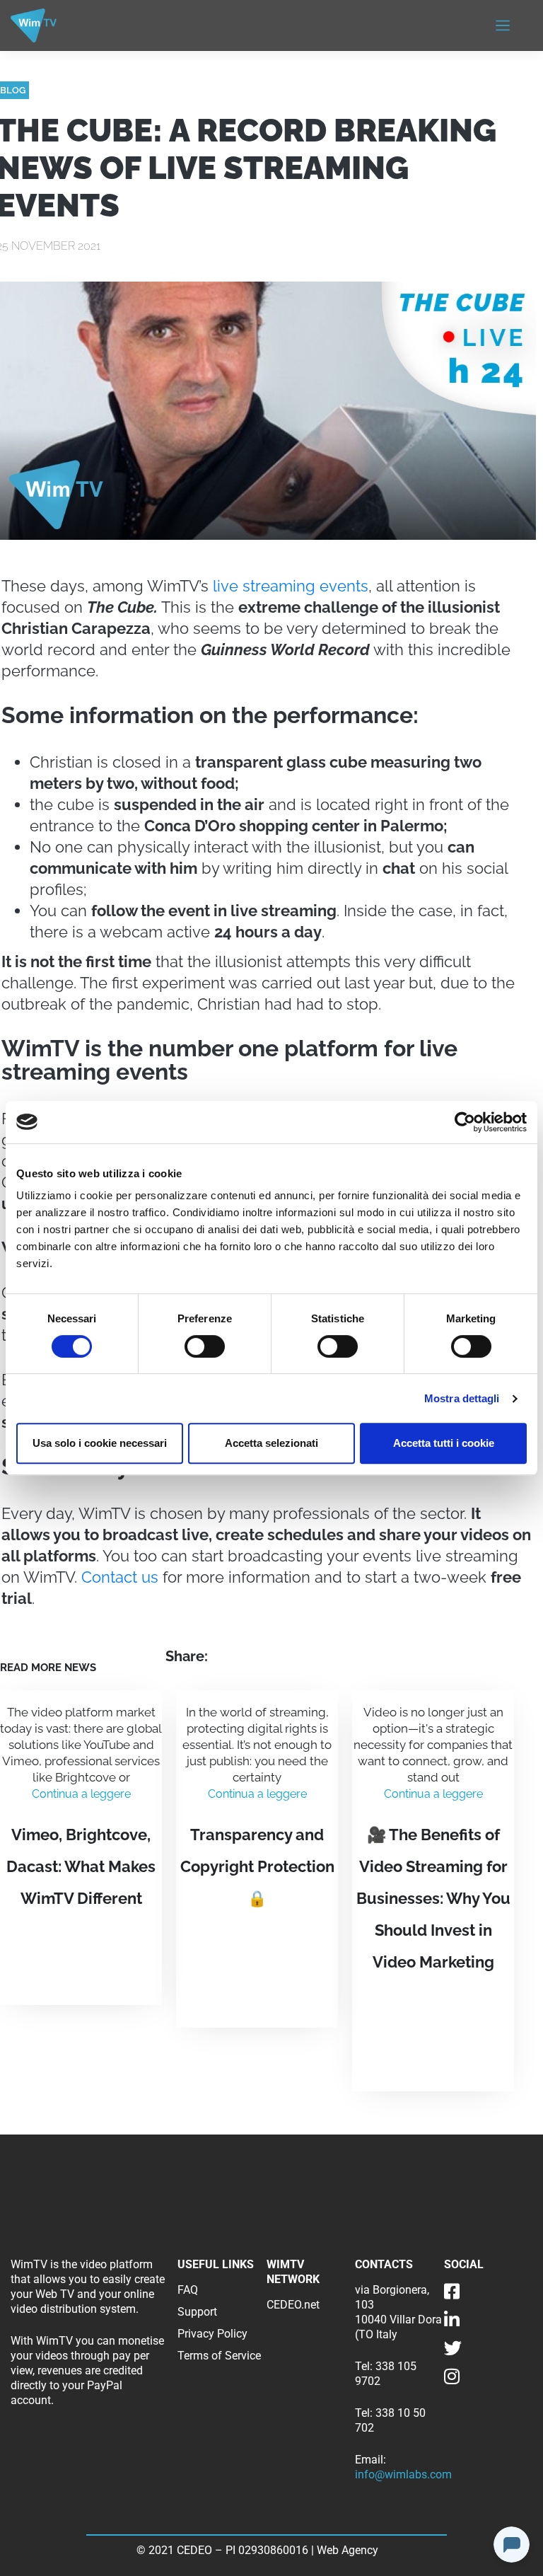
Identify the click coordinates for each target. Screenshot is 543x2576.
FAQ (188, 2290)
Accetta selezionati (271, 1443)
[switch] (205, 1346)
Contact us (120, 1577)
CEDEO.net (293, 2305)
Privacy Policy (212, 2334)
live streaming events (291, 586)
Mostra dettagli (462, 1398)
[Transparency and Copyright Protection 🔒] (257, 1967)
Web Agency (349, 2550)
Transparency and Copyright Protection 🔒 (257, 1866)
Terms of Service (219, 2356)
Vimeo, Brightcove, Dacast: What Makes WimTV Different (81, 1866)
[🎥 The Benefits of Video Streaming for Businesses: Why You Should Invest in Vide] (433, 2031)
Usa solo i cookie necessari (100, 1443)
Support (197, 2312)
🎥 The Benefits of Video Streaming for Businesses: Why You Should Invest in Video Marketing (433, 1898)
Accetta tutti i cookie (444, 1443)
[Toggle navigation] (503, 25)
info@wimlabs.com (403, 2474)
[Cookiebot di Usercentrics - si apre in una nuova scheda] (465, 1122)
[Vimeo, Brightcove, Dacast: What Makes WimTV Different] (81, 1956)
